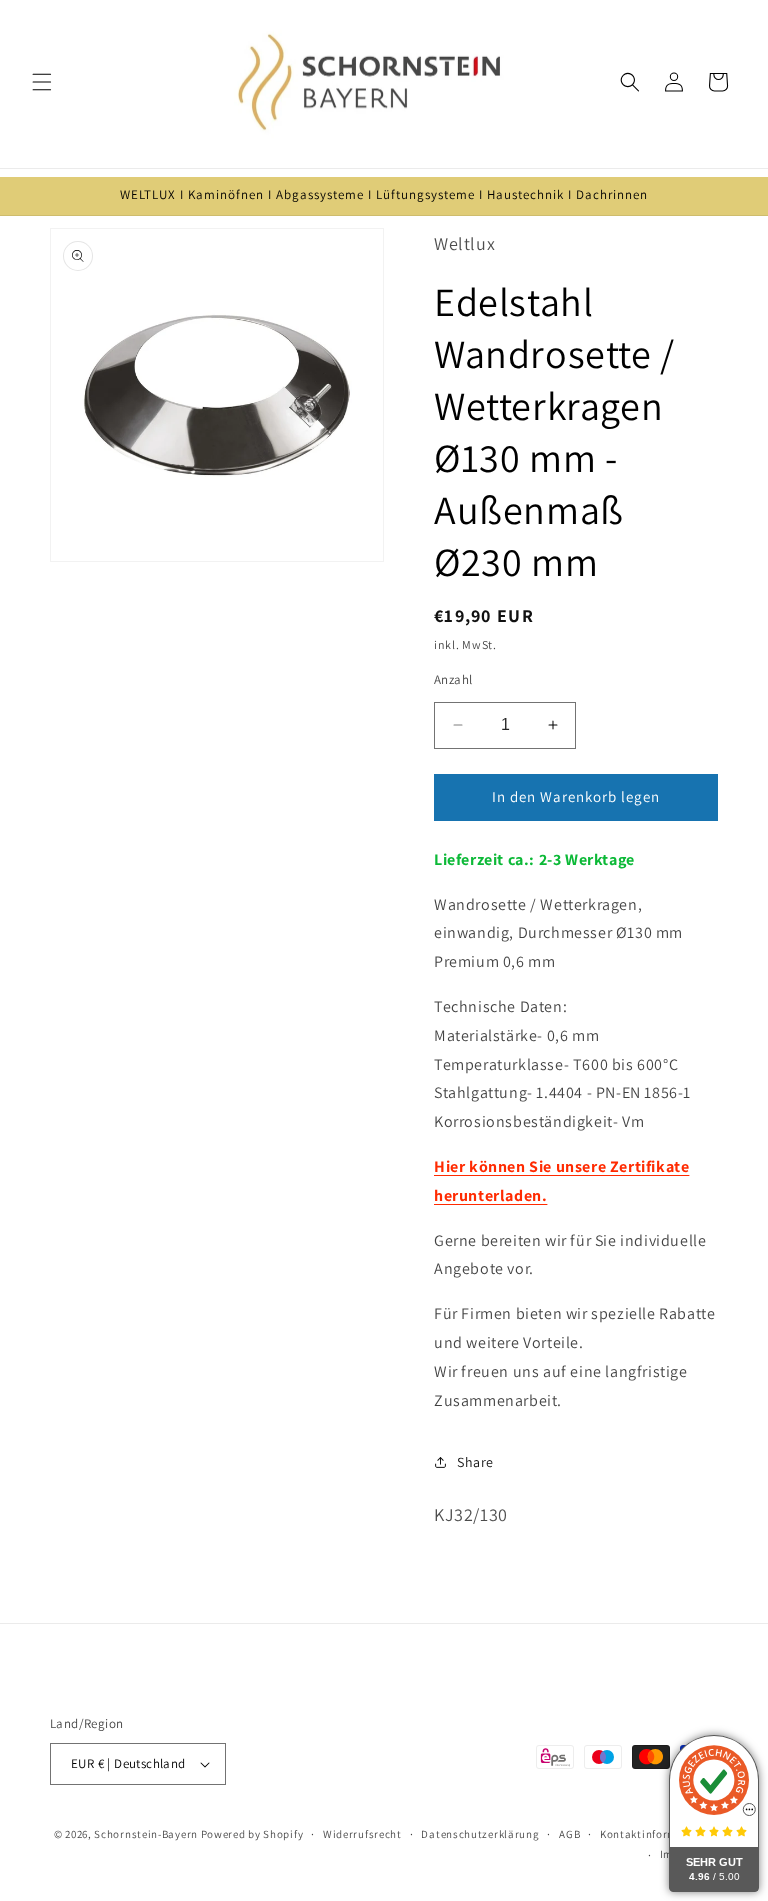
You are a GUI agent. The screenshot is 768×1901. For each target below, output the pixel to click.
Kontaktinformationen (659, 1834)
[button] (42, 82)
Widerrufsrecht (362, 1834)
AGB (569, 1834)
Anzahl (453, 679)
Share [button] (475, 1462)
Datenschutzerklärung (480, 1834)
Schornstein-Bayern (146, 1834)
